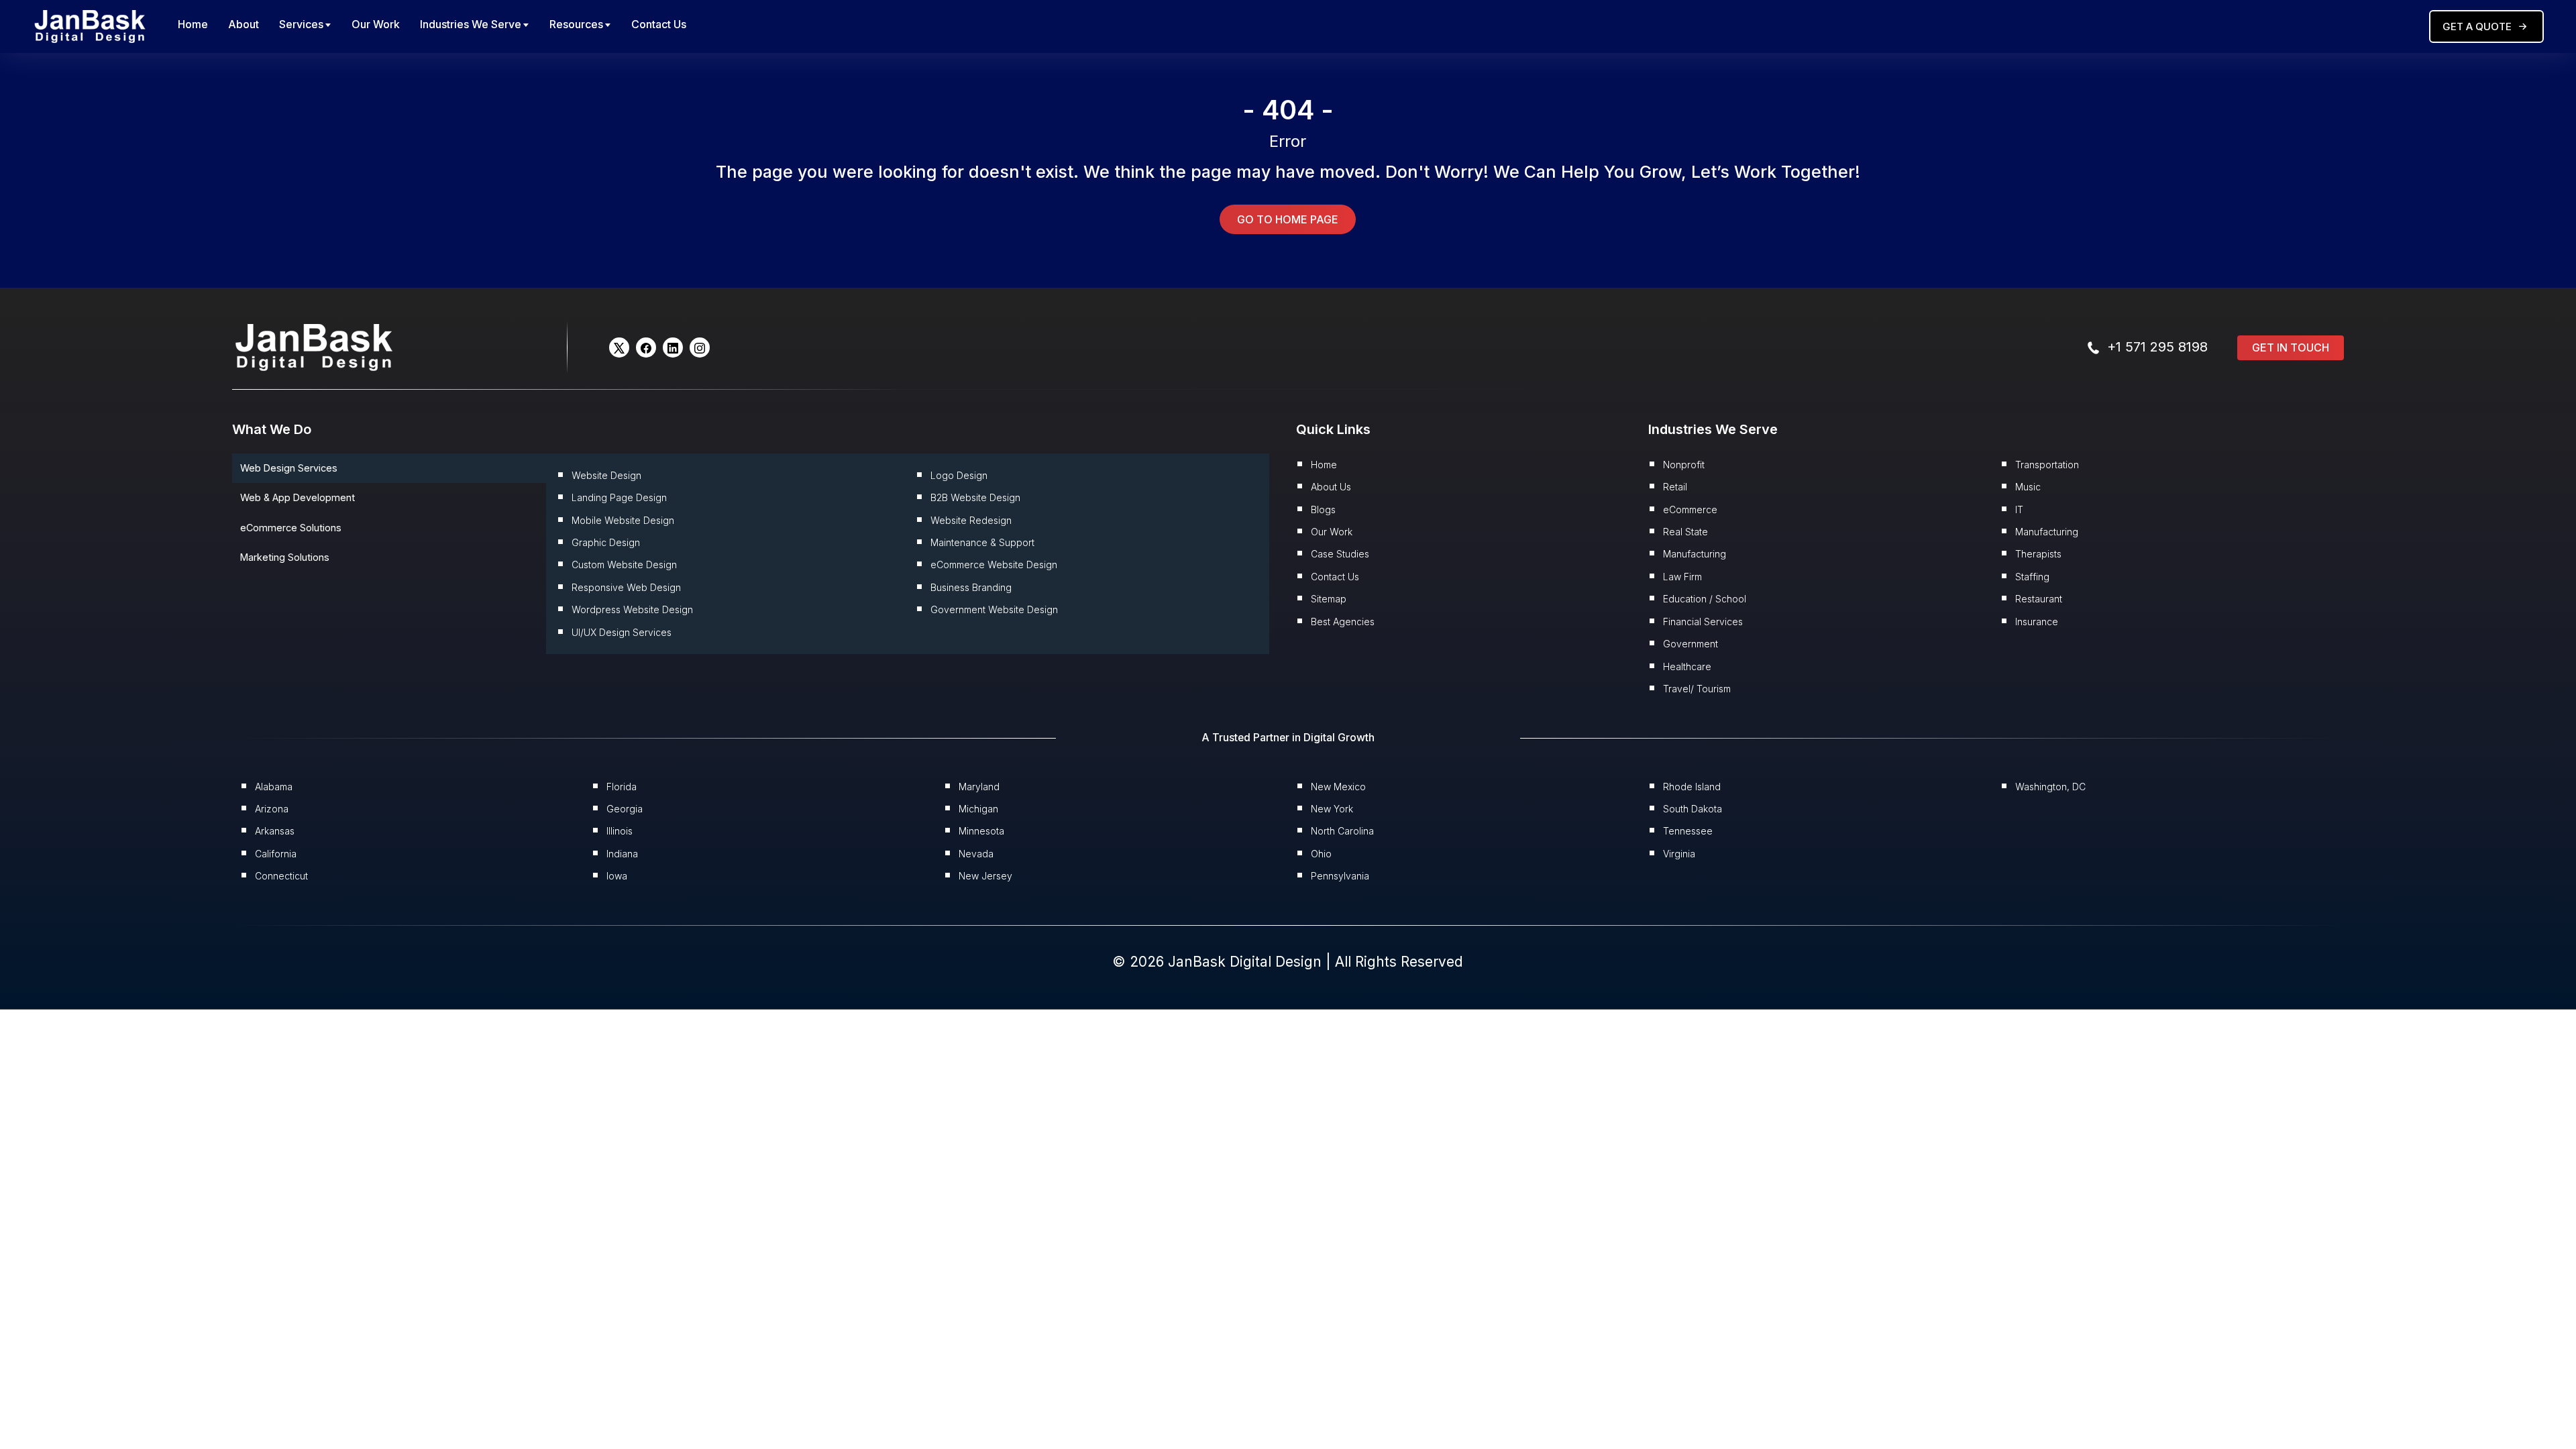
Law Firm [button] (1682, 577)
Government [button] (1690, 644)
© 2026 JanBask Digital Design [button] (1219, 962)
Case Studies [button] (1340, 554)
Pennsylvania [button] (1340, 876)
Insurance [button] (2037, 622)
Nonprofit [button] (1684, 465)
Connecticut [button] (281, 876)
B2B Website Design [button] (975, 497)
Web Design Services (289, 468)
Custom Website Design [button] (624, 565)
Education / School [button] (1705, 599)
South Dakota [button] (1693, 809)
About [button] (244, 24)
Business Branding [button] (971, 587)
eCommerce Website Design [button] (994, 565)
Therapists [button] (2038, 554)
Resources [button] (576, 24)
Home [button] (193, 24)
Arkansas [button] (275, 831)
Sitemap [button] (1329, 599)
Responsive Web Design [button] (626, 587)
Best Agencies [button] (1343, 622)
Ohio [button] (1321, 854)
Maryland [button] (979, 787)
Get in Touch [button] (2291, 347)
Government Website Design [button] (994, 609)
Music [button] (2028, 487)
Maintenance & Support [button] (982, 542)
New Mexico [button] (1338, 787)
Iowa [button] (617, 876)
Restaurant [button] (2039, 599)
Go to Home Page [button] (1288, 219)
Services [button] (301, 24)
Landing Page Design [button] (619, 497)
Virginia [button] (1679, 854)
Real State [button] (1685, 532)
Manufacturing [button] (1695, 554)
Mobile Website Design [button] (623, 520)
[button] (90, 25)
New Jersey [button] (985, 876)
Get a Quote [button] (2477, 26)
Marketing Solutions (285, 557)
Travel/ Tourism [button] (1697, 689)
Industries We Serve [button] (471, 24)
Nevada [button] (976, 854)
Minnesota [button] (981, 831)
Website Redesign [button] (971, 520)
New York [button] (1332, 809)
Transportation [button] (2047, 465)
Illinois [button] (620, 831)
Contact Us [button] (659, 24)
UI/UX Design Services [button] (622, 632)
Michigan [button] (978, 809)
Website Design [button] (606, 475)
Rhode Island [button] (1692, 787)
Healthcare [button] (1687, 666)
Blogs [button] (1323, 509)
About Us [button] (1331, 487)
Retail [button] (1675, 487)
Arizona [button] (272, 809)
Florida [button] (622, 787)
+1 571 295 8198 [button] (2157, 347)
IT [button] (2019, 509)
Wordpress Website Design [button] (632, 609)
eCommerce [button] (1690, 509)
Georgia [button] (625, 809)
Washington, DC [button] (2050, 787)
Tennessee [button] (1688, 831)
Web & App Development (298, 497)
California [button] (276, 854)
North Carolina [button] (1342, 831)
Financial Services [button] (1703, 622)
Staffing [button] (2032, 577)
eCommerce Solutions (291, 528)
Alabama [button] (274, 787)
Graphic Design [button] (606, 542)
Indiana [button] (622, 854)
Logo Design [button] (959, 475)
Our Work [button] (376, 24)
